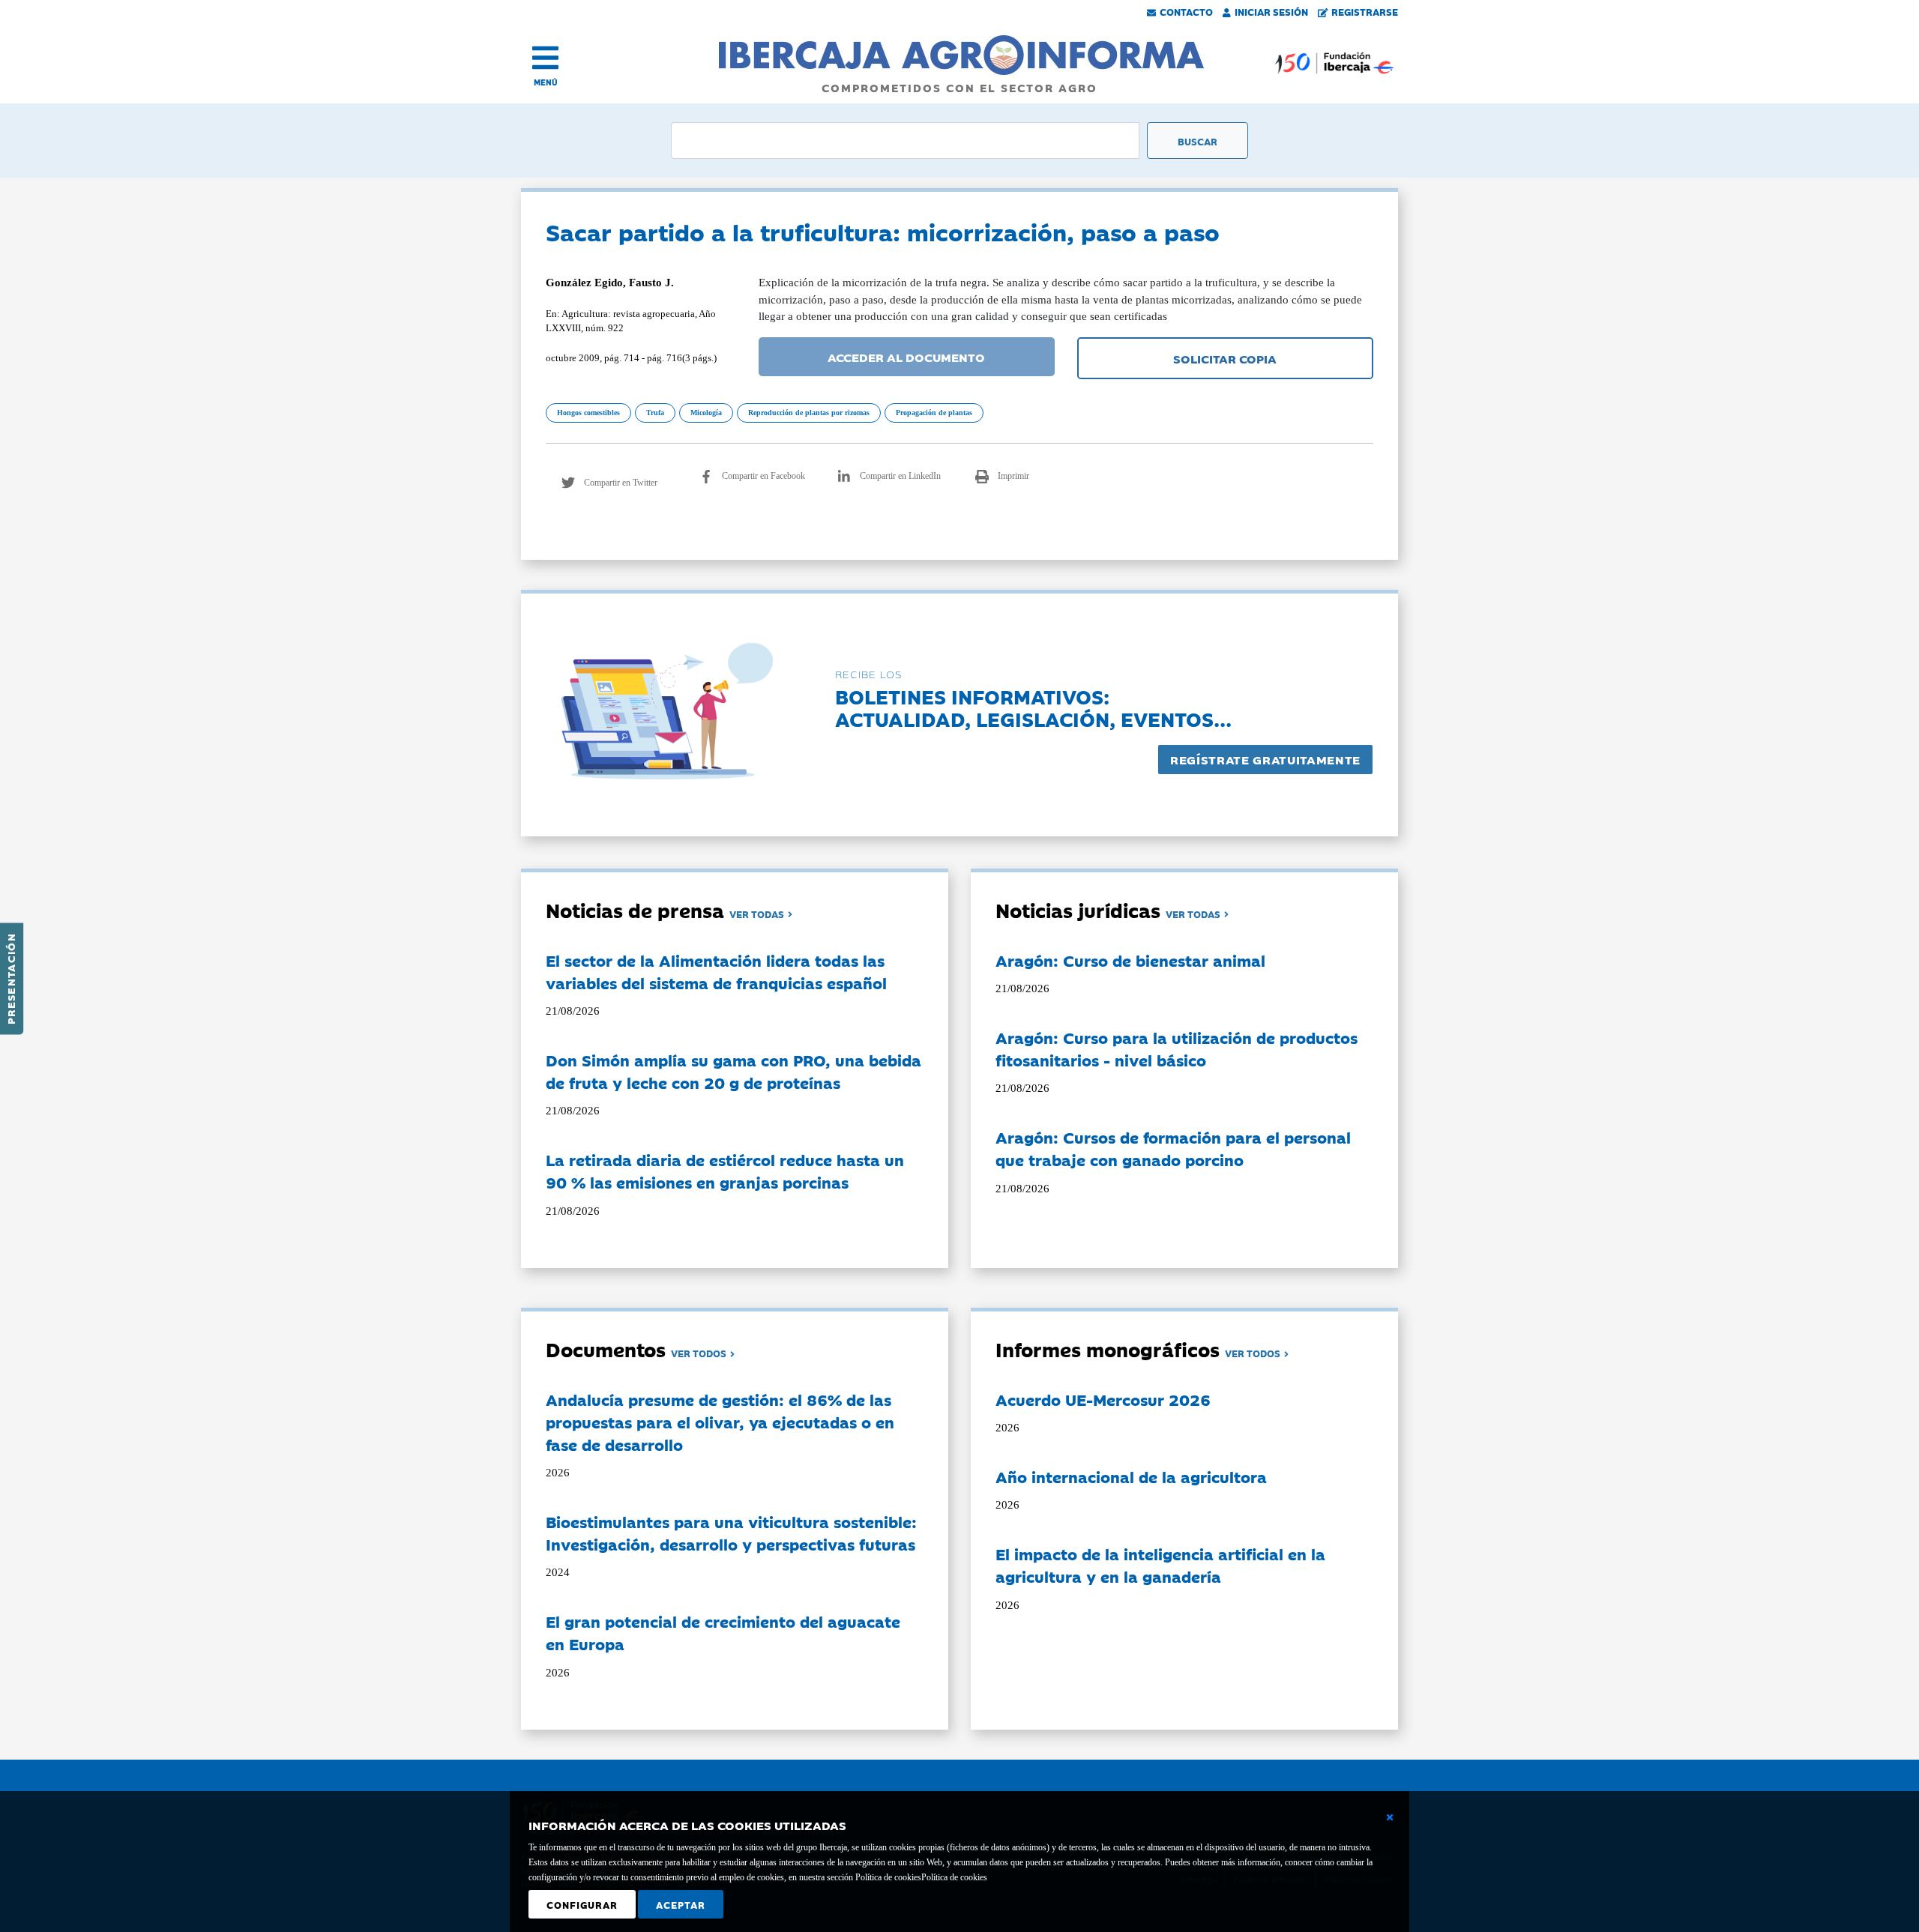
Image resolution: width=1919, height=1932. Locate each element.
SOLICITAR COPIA (1225, 358)
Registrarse (1365, 11)
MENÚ (546, 82)
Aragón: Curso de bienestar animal (1130, 960)
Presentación (10, 979)
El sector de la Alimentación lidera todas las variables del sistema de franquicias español (716, 971)
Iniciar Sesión (1271, 11)
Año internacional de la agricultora (1131, 1476)
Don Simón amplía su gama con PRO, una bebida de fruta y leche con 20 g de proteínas (733, 1071)
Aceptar (681, 1904)
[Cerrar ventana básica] (1390, 1817)
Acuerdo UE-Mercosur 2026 (1103, 1399)
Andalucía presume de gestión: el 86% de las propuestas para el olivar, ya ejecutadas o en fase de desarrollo (720, 1422)
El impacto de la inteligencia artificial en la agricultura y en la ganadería (1160, 1565)
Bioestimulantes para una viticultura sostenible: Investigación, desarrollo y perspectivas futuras (731, 1533)
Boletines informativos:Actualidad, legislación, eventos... (1033, 707)
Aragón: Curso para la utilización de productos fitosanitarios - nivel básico (1177, 1048)
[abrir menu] (545, 58)
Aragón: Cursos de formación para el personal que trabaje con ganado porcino (1173, 1148)
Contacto (1186, 11)
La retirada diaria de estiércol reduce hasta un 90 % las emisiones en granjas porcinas (725, 1171)
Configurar (582, 1904)
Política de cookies (954, 1877)
